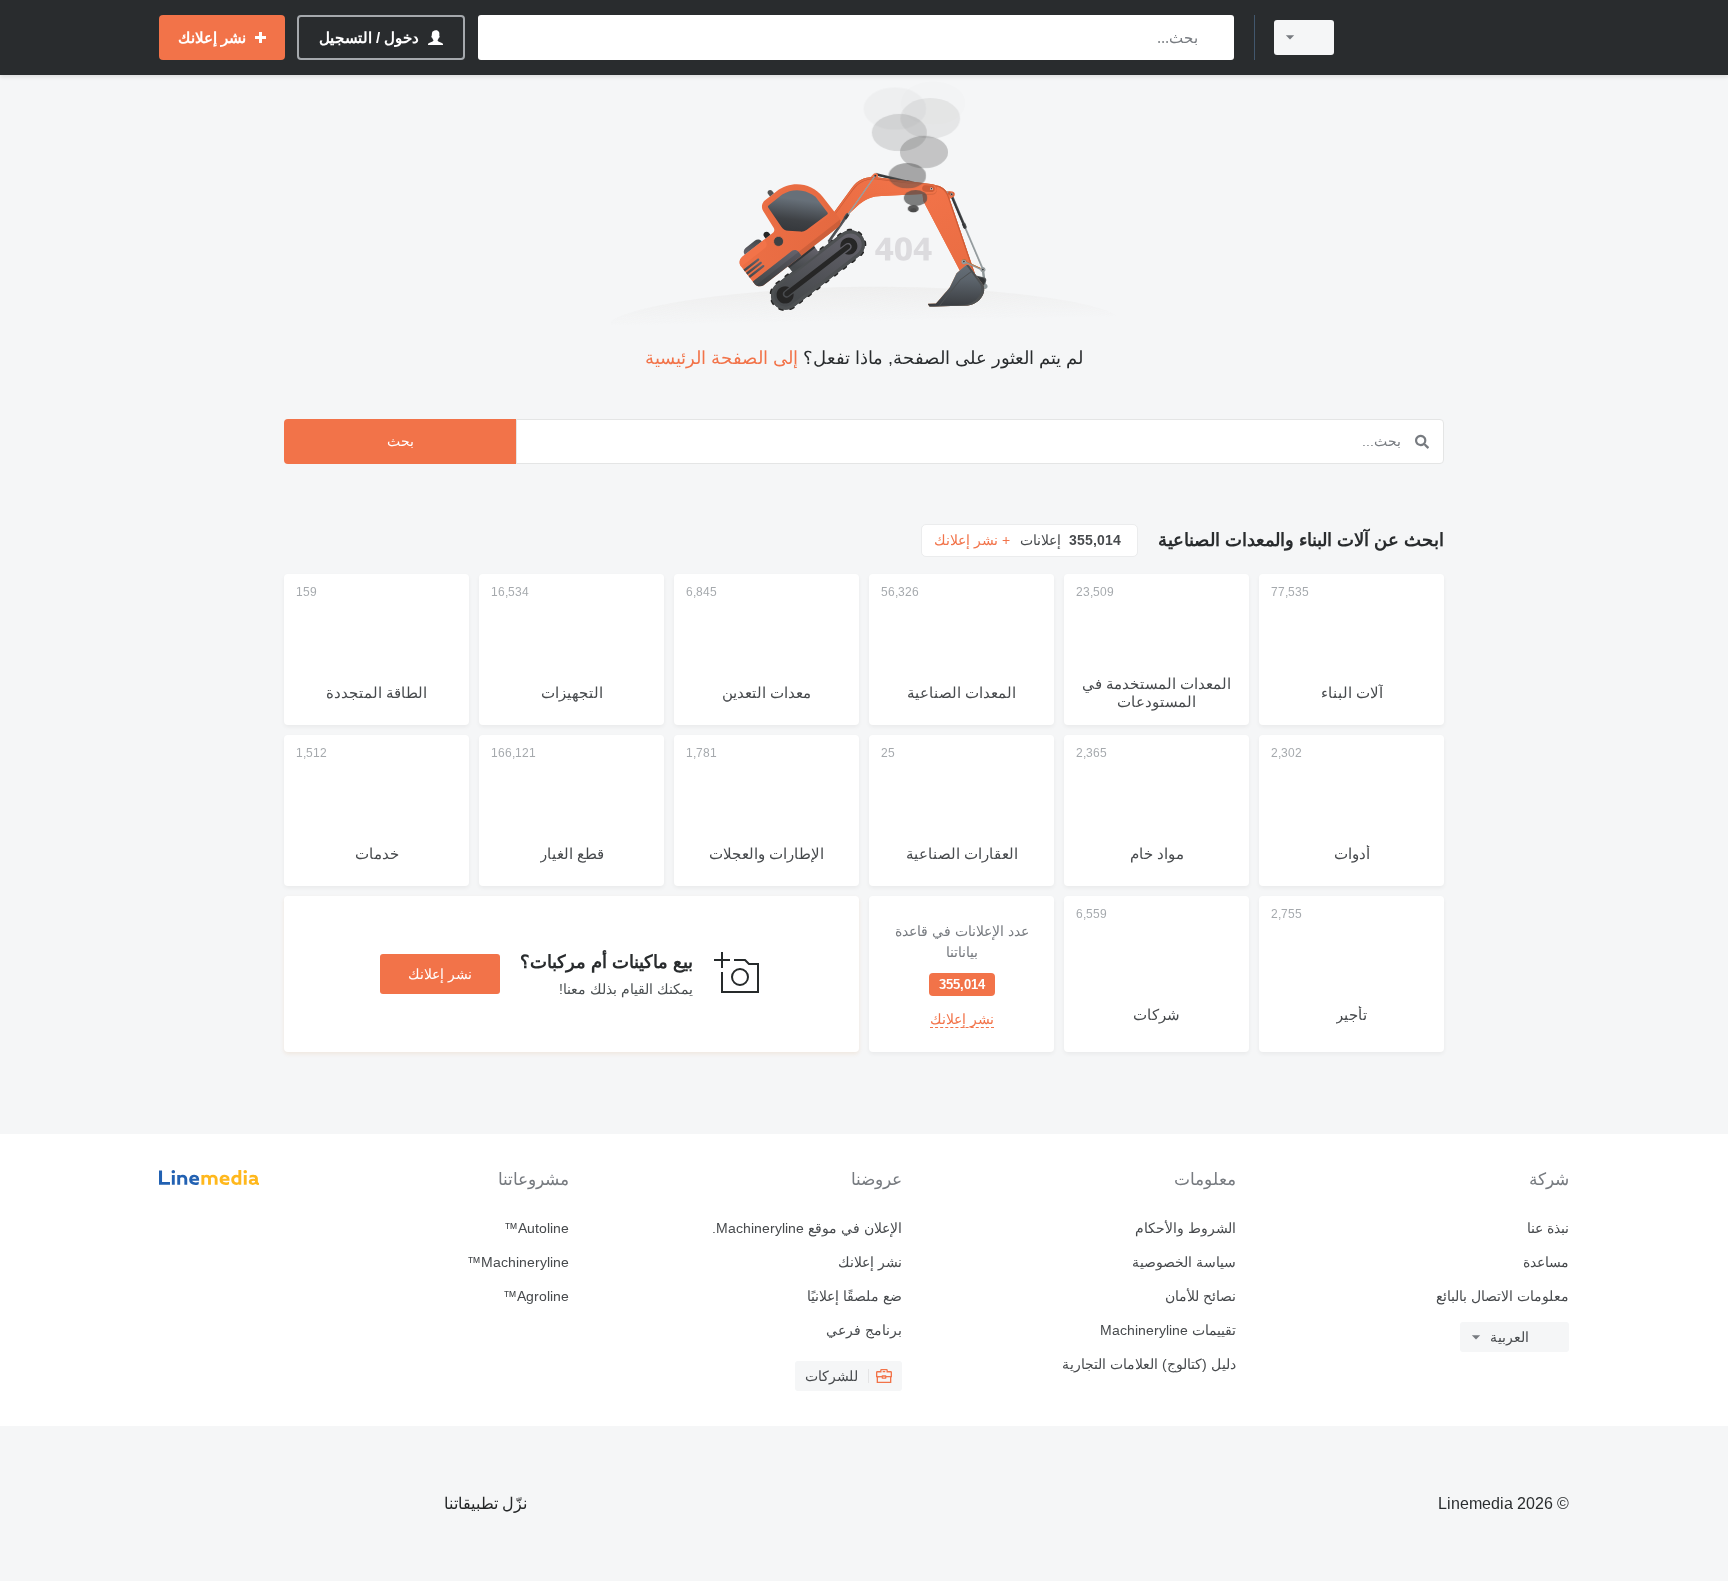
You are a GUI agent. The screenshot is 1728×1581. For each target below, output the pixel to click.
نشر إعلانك (440, 974)
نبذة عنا (1548, 1228)
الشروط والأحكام (1185, 1228)
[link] (961, 974)
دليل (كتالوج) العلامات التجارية (1148, 1364)
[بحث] (1214, 37)
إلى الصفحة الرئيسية (721, 358)
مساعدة (1546, 1262)
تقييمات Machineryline (1167, 1330)
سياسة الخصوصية (1183, 1262)
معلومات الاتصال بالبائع (1502, 1296)
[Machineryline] (1464, 37)
